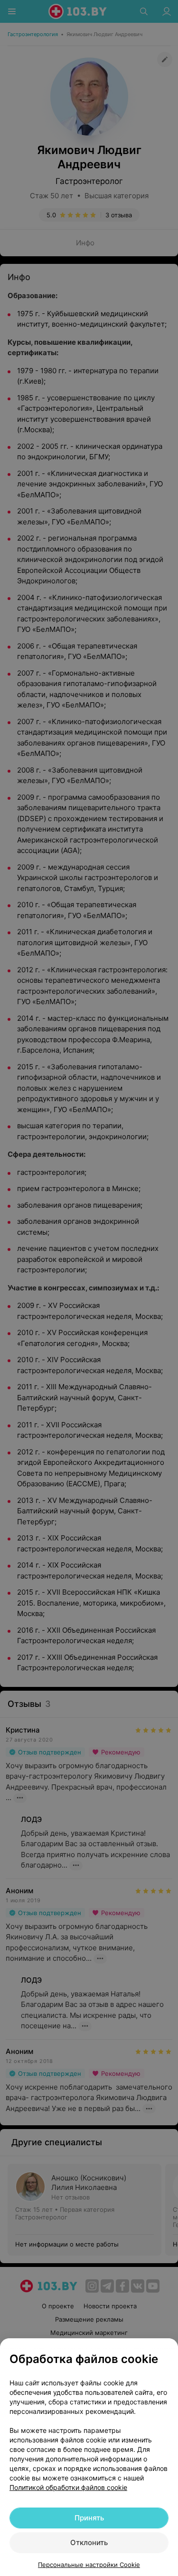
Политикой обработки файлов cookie (68, 2487)
